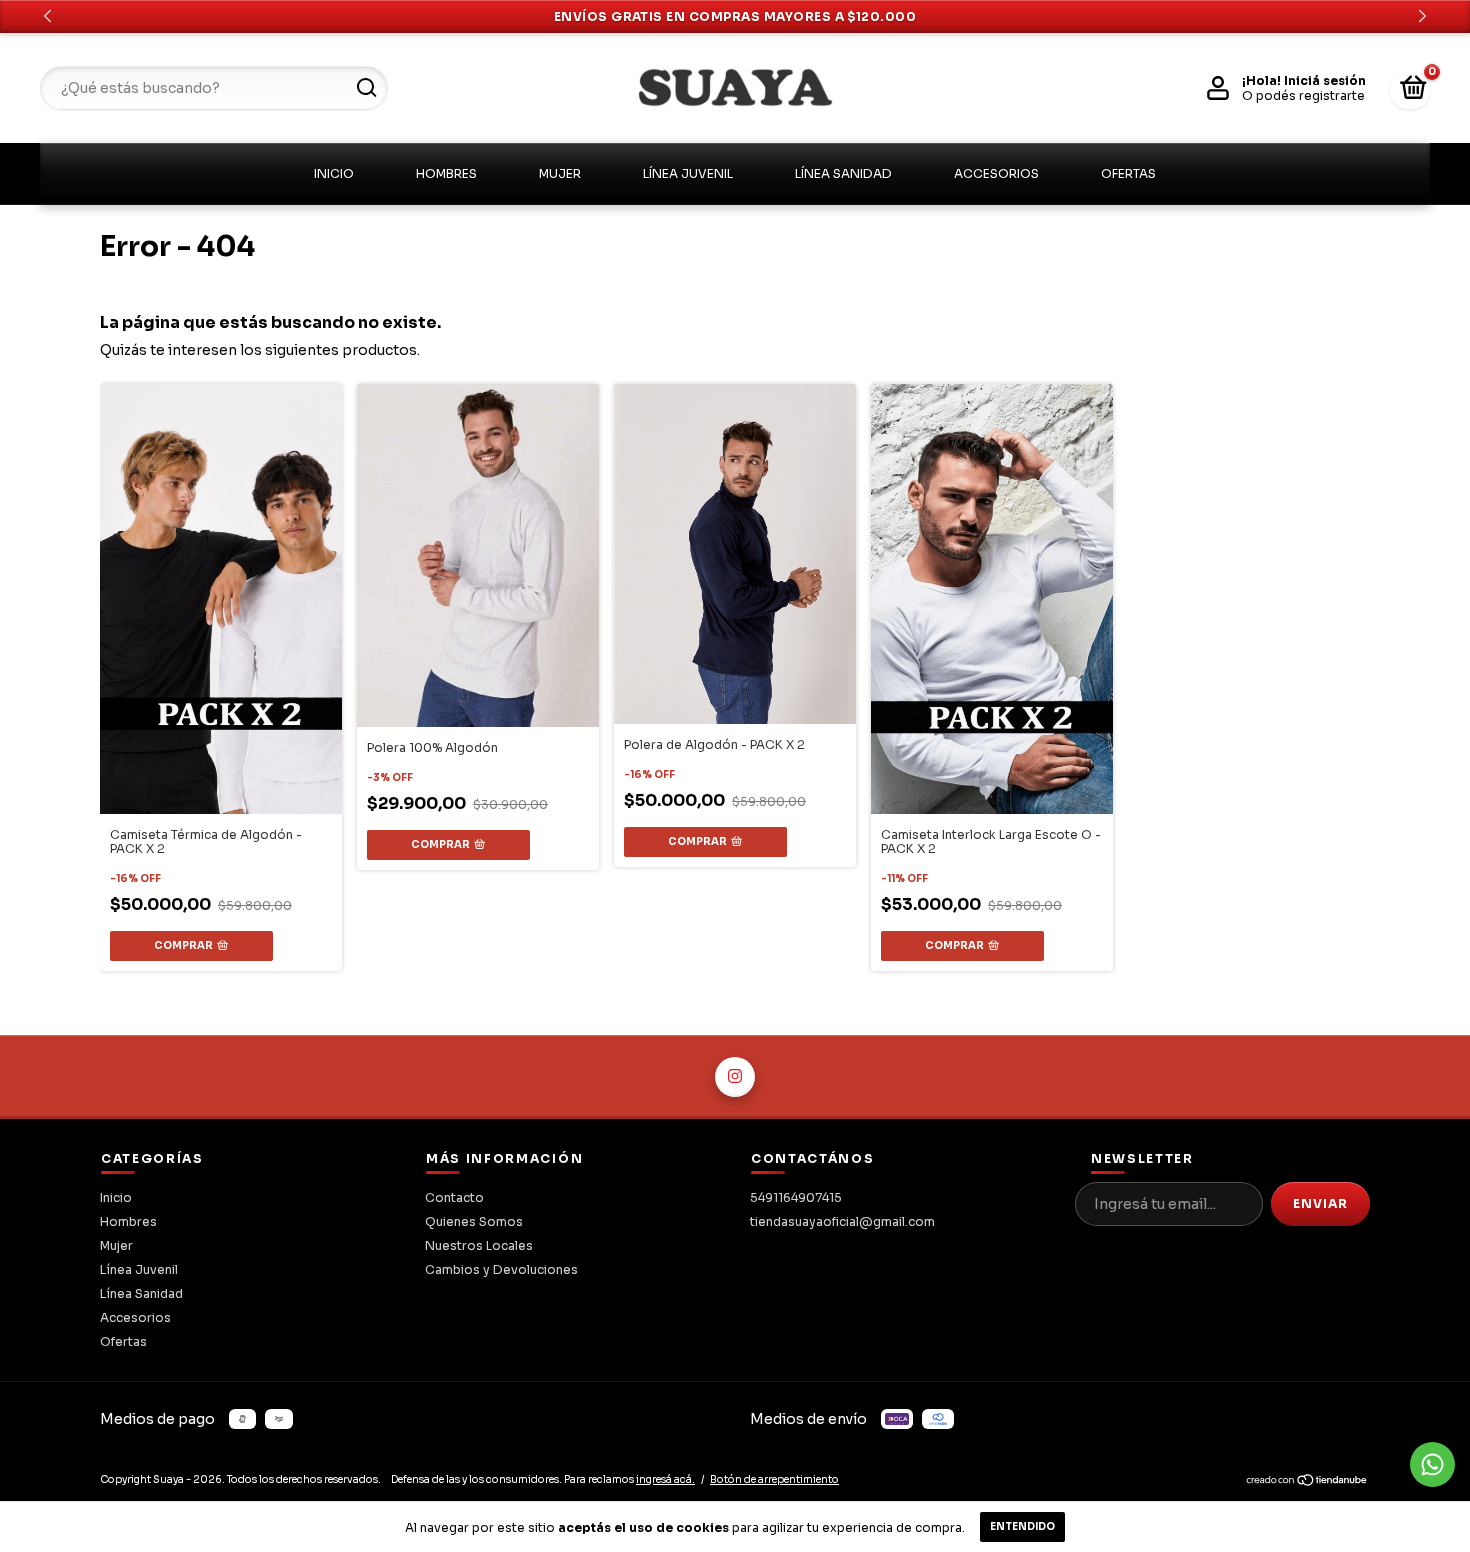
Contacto (454, 1197)
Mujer (560, 173)
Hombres (446, 173)
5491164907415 (796, 1197)
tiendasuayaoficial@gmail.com (842, 1221)
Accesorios (996, 173)
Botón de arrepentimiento (774, 1479)
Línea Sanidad (843, 173)
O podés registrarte (1303, 95)
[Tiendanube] (1307, 1483)
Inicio (334, 173)
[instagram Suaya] (735, 1077)
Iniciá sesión (1325, 80)
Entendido (1022, 1526)
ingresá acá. (665, 1479)
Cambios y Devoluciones (501, 1269)
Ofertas (1128, 173)
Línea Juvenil (688, 173)
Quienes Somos (474, 1221)
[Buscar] (365, 88)
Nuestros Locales (479, 1245)
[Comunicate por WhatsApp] (1432, 1464)
